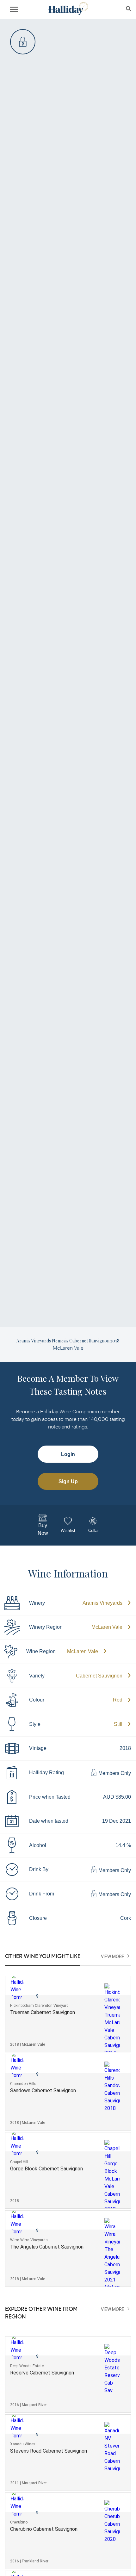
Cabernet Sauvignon (99, 1676)
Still (118, 1724)
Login (68, 1454)
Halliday (68, 9)
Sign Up (68, 1481)
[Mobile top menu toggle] (14, 10)
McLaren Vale (107, 1627)
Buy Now (43, 1529)
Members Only (114, 1773)
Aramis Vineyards (102, 1603)
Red (118, 1700)
